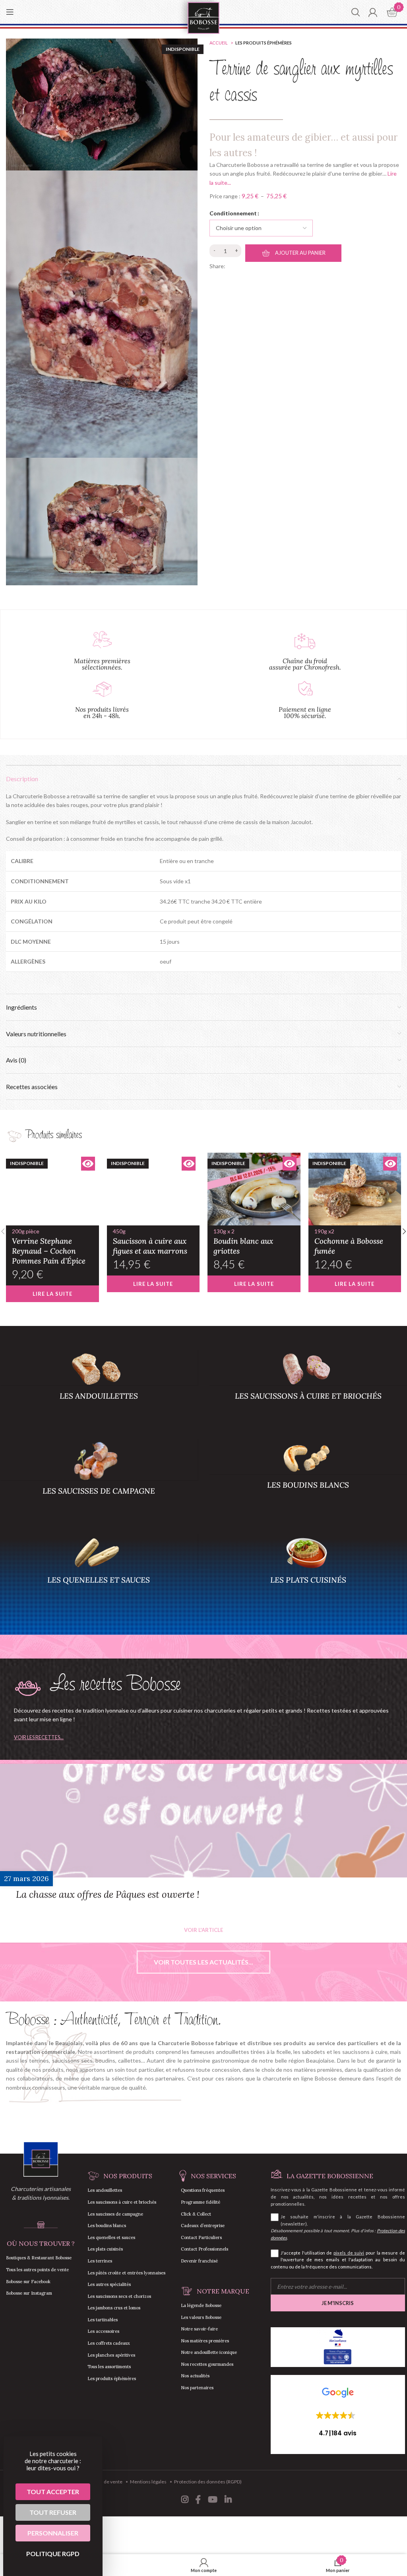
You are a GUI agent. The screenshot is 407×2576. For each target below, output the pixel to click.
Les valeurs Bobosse (201, 2317)
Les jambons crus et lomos (114, 2308)
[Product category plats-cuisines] (308, 1572)
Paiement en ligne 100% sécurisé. (305, 712)
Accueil (219, 43)
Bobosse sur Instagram (29, 2293)
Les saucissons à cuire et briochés (122, 2202)
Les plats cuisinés (105, 2249)
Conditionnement (233, 213)
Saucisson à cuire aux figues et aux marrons (150, 1242)
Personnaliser (53, 2533)
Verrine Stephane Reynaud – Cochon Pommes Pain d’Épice (49, 1247)
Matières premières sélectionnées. (102, 664)
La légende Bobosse (201, 2305)
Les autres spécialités (109, 2284)
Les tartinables (103, 2320)
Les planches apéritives (111, 2355)
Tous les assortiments (109, 2367)
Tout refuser (53, 2512)
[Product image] (52, 1189)
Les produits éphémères (264, 43)
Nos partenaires (197, 2388)
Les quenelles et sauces (111, 2237)
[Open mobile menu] (10, 12)
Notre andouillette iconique (209, 2352)
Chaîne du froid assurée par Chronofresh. (305, 664)
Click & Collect (196, 2214)
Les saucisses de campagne (115, 2214)
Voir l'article (203, 1930)
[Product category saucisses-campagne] (99, 1480)
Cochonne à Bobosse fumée (349, 1242)
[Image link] (41, 2159)
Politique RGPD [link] (53, 2554)
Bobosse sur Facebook (28, 2282)
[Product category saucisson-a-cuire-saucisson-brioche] (308, 1388)
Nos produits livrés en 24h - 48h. (102, 712)
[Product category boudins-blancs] (308, 1477)
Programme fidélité (201, 2202)
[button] (338, 2412)
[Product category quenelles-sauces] (99, 1572)
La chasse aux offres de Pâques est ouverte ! (108, 1894)
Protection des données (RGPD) (208, 2482)
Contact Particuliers (201, 2237)
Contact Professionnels (204, 2249)
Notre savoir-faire (199, 2329)
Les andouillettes (105, 2190)
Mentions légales (148, 2482)
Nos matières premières (205, 2341)
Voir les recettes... (39, 1737)
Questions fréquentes (203, 2190)
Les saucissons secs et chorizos (119, 2296)
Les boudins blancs (107, 2226)
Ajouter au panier (300, 253)
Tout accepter (53, 2492)
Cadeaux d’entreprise (203, 2226)
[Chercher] (356, 12)
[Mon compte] (373, 12)
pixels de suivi (349, 2253)
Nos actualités (195, 2376)
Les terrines (100, 2261)
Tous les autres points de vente (37, 2270)
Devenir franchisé (199, 2261)
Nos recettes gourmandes (207, 2364)
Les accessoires (103, 2331)
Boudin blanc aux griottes (243, 1242)
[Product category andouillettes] (99, 1388)
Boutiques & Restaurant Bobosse (39, 2258)
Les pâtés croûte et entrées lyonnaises (126, 2273)
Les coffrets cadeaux (109, 2343)
